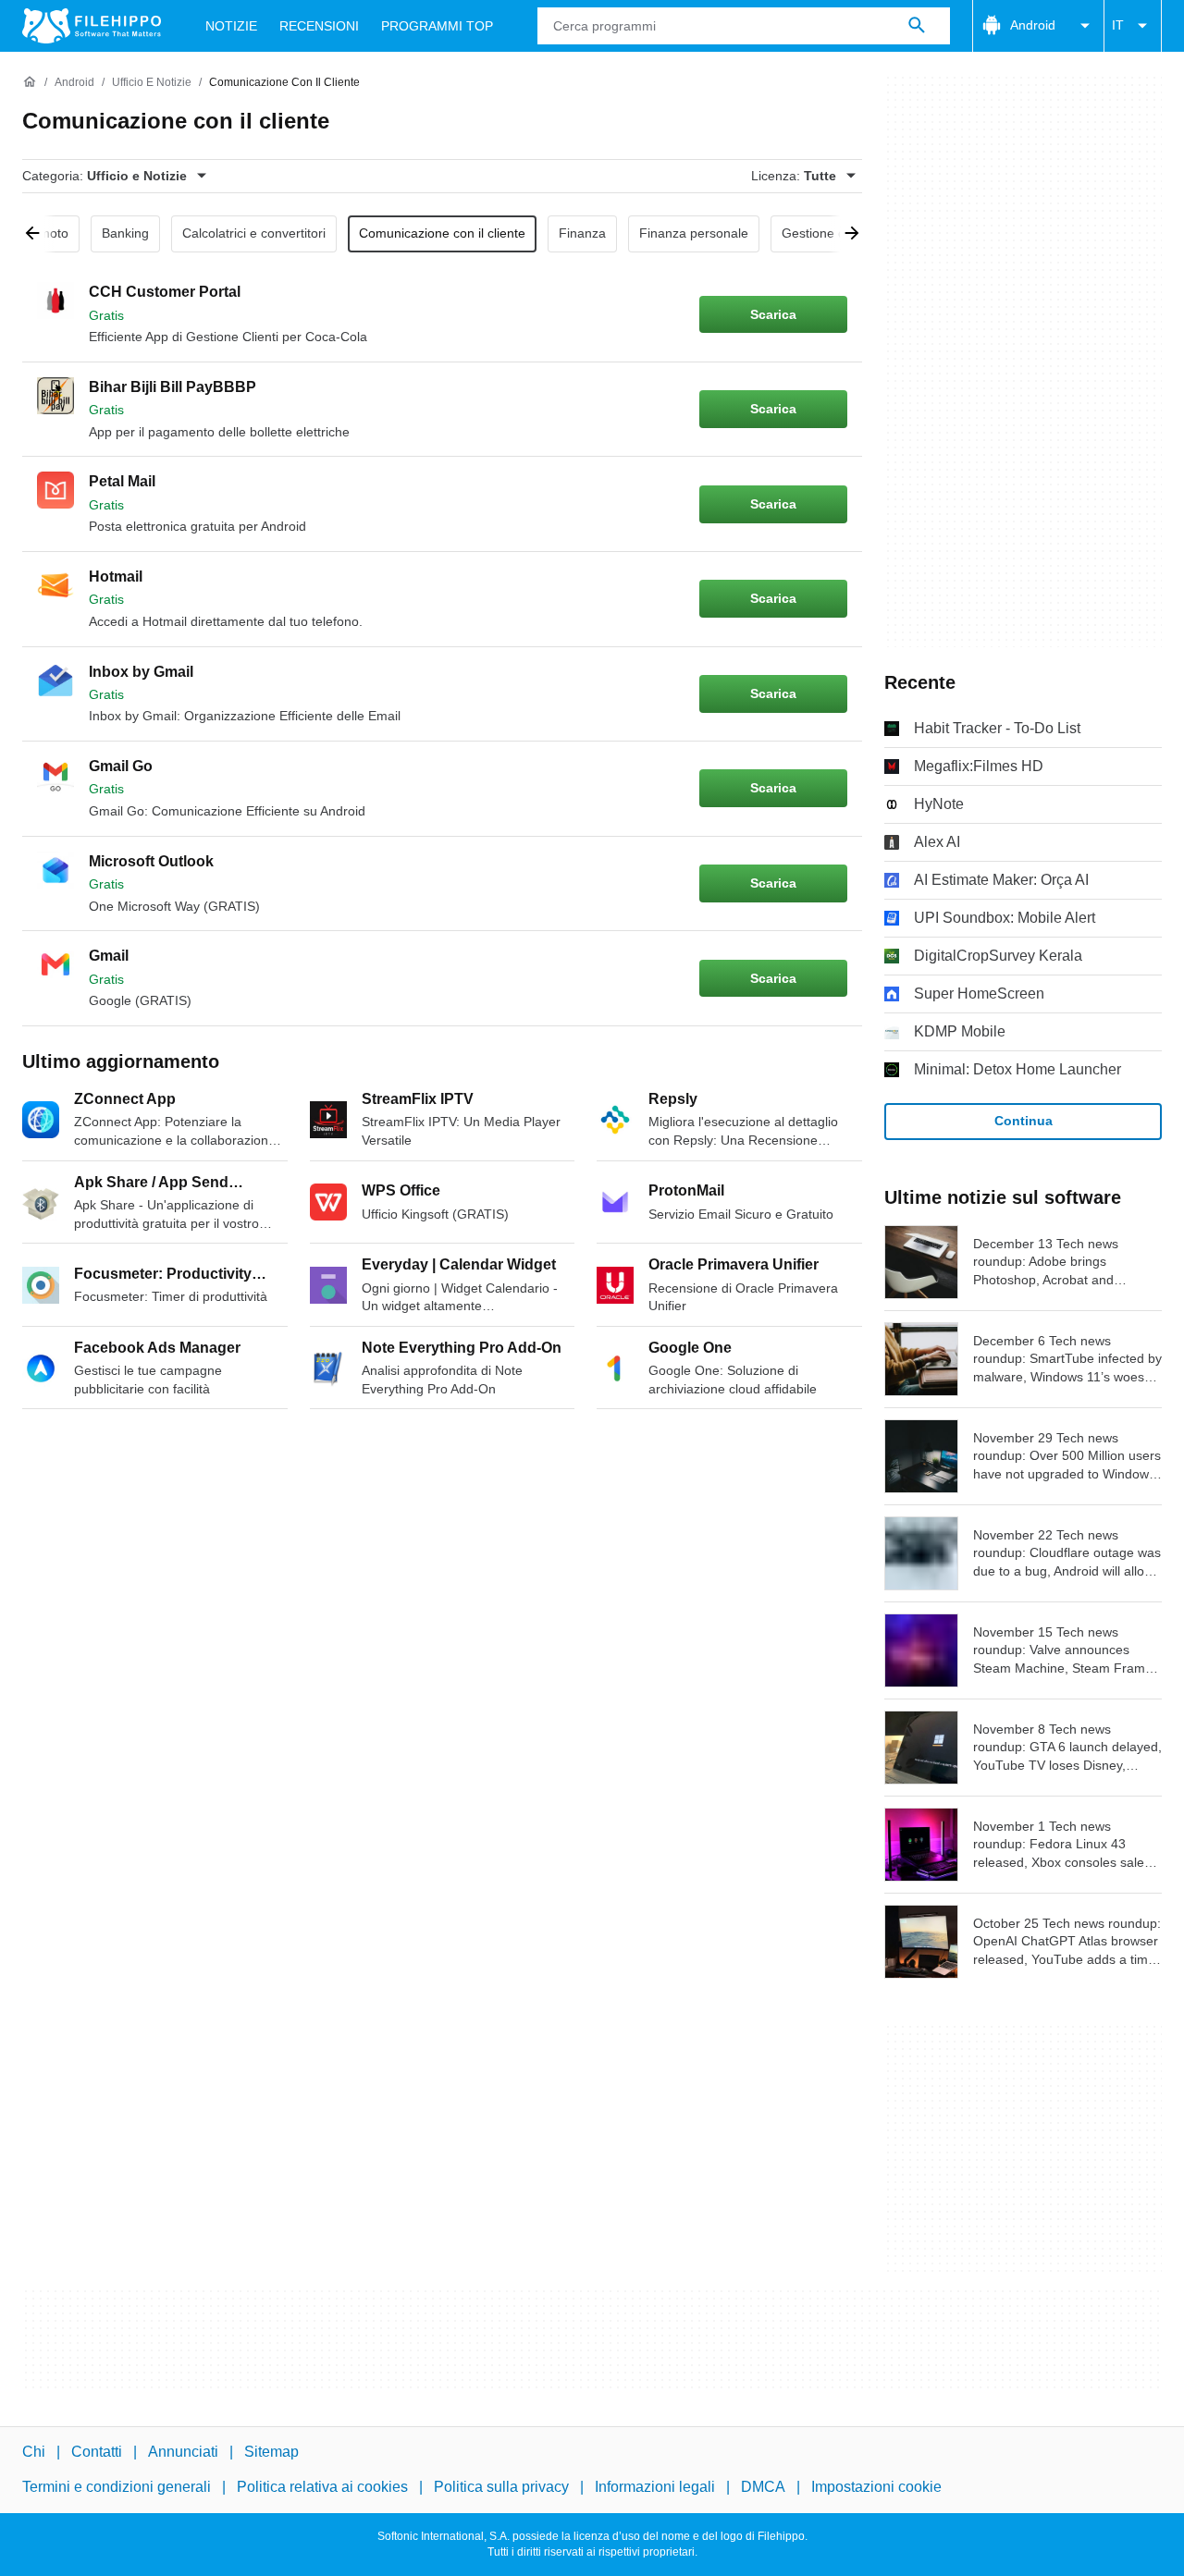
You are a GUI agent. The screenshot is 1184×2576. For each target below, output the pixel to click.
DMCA (763, 2487)
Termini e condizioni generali (117, 2487)
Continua (1024, 1121)
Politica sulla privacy (501, 2487)
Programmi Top (437, 26)
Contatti (97, 2452)
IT (1118, 25)
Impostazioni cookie (876, 2487)
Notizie (231, 26)
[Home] (30, 82)
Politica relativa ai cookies (322, 2487)
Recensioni (319, 26)
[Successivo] (845, 234)
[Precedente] (39, 234)
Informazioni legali (655, 2487)
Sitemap (271, 2452)
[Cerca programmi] (917, 26)
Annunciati (183, 2452)
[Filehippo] (92, 26)
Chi (34, 2452)
